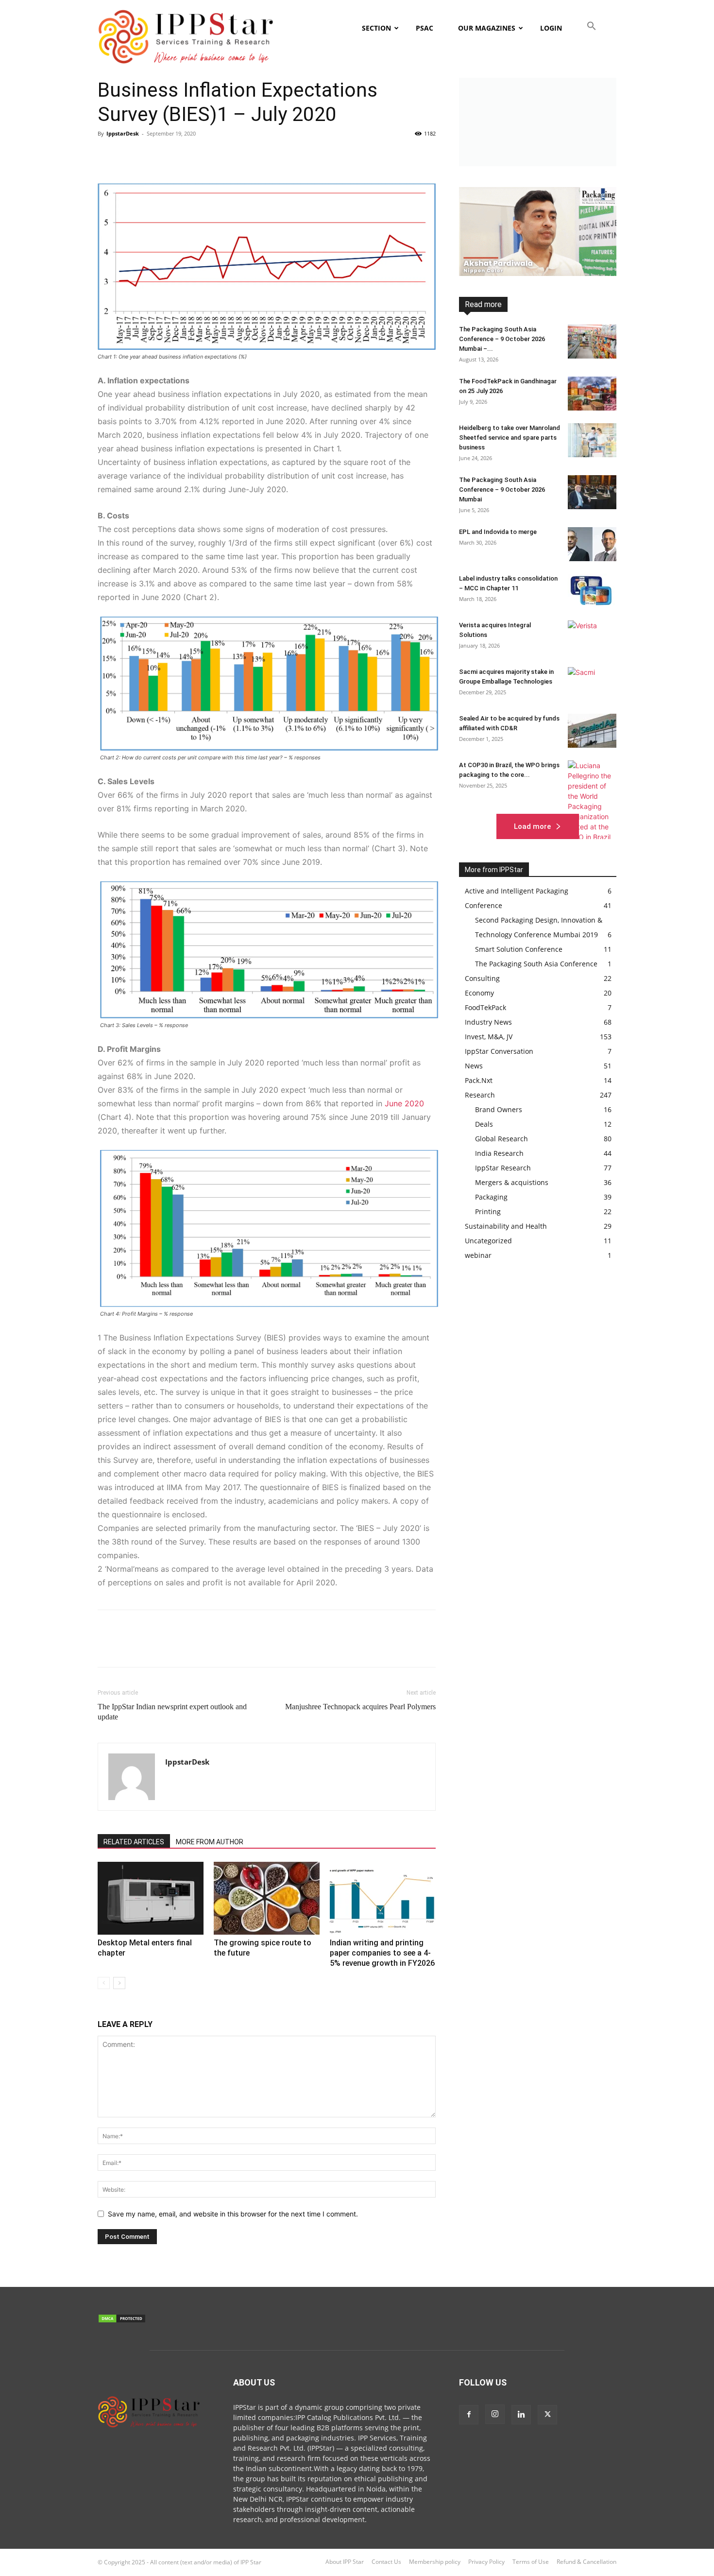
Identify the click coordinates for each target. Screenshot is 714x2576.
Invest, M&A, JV (595, 328)
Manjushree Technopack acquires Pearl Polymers (360, 1707)
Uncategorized (488, 1241)
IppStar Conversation (527, 335)
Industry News (541, 328)
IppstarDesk (123, 133)
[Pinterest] (152, 155)
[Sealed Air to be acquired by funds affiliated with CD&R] (592, 731)
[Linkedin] (197, 155)
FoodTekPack (597, 314)
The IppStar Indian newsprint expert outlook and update (172, 1712)
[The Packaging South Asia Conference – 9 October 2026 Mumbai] (592, 492)
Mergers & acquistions (521, 341)
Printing (568, 348)
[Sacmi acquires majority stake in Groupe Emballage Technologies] (592, 684)
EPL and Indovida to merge (498, 532)
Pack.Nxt (604, 341)
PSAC (425, 28)
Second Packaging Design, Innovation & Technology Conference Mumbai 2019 (560, 358)
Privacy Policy (486, 2562)
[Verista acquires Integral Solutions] (592, 637)
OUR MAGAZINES (487, 28)
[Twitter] (130, 155)
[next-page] (119, 1983)
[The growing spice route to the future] (267, 1898)
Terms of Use (531, 2562)
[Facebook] (107, 155)
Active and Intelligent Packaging (572, 301)
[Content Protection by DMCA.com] (122, 2321)
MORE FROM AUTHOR (210, 1842)
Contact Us (386, 2562)
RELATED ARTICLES (134, 1842)
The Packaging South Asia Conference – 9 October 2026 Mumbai (502, 489)
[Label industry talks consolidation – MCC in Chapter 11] (592, 591)
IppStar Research (592, 335)
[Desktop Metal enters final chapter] (151, 1898)
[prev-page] (104, 1983)
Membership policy (435, 2562)
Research (603, 348)
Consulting (601, 307)
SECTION (376, 28)
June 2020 (404, 1103)
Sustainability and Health (582, 375)
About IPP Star (345, 2562)
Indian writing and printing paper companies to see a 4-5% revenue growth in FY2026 (382, 1953)
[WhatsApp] (174, 155)
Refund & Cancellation (586, 2562)
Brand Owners (511, 307)
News (572, 341)
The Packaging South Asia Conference (528, 382)
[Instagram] (495, 2414)
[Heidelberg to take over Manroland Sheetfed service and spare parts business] (592, 440)
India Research (596, 321)
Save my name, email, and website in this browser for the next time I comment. (233, 2214)
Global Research (540, 321)
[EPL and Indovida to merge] (592, 544)
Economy (552, 314)
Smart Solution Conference (578, 369)
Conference (558, 307)
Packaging (531, 348)
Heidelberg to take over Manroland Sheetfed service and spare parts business (510, 438)
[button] (590, 28)
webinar (605, 382)
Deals (519, 314)
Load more (532, 826)
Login (551, 28)
